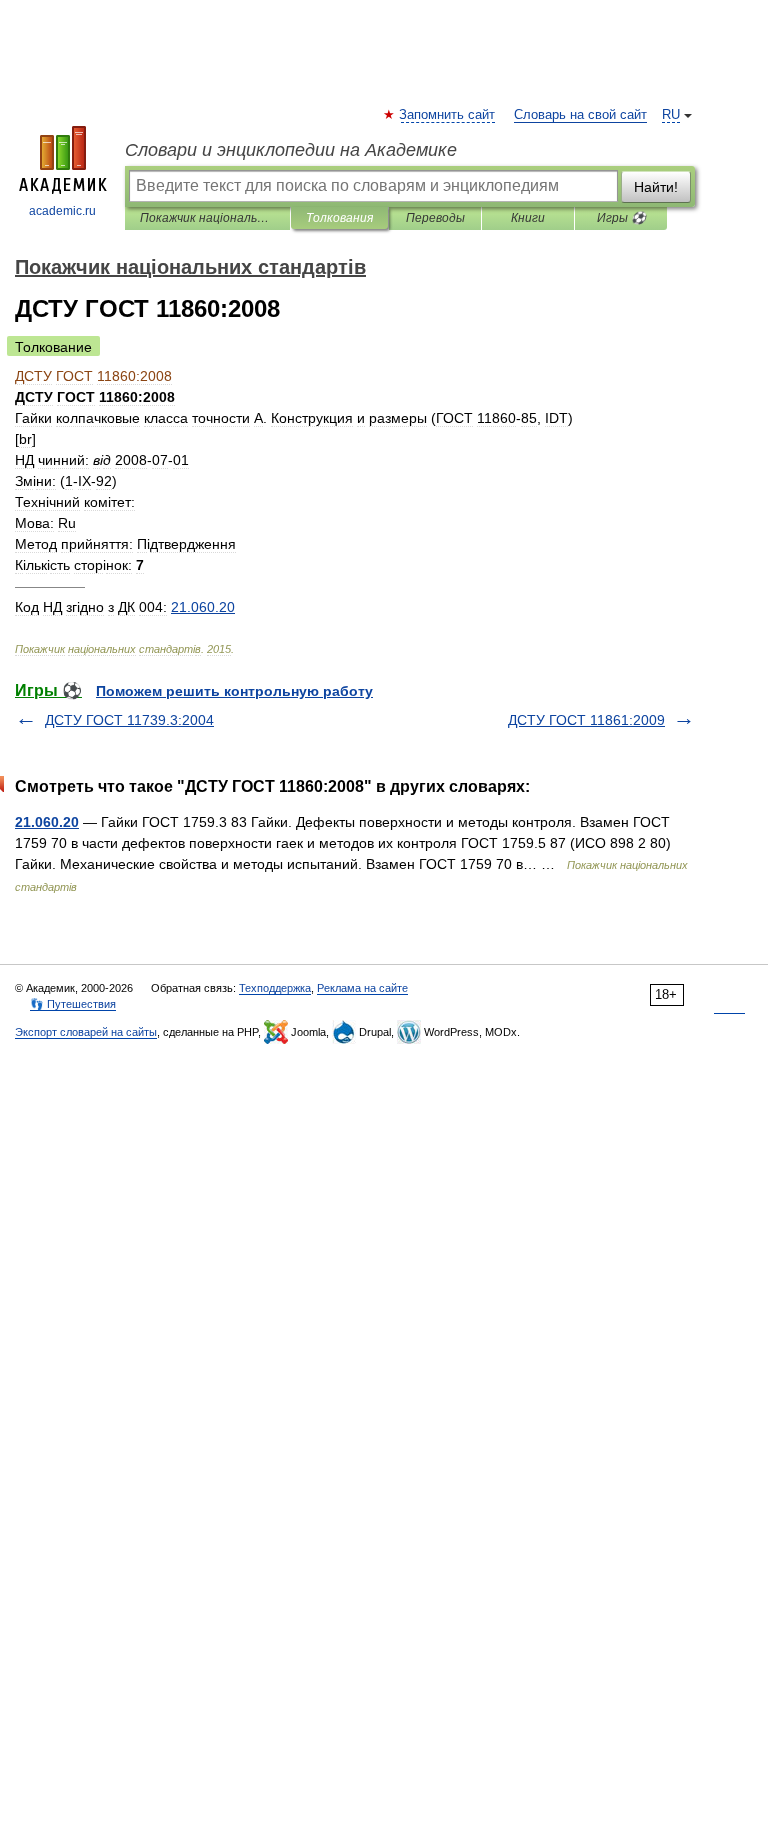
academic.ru (62, 211)
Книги (528, 218)
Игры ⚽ (621, 218)
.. (203, 607)
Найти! (656, 187)
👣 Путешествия (73, 1004)
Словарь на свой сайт (580, 115)
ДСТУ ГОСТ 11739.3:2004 (129, 720)
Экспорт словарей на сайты (86, 1032)
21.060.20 (47, 822)
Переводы (435, 218)
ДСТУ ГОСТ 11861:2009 (586, 720)
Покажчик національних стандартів (207, 218)
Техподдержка (275, 988)
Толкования (339, 218)
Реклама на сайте (362, 988)
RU (671, 115)
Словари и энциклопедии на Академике (291, 150)
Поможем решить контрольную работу (234, 691)
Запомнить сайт (448, 115)
